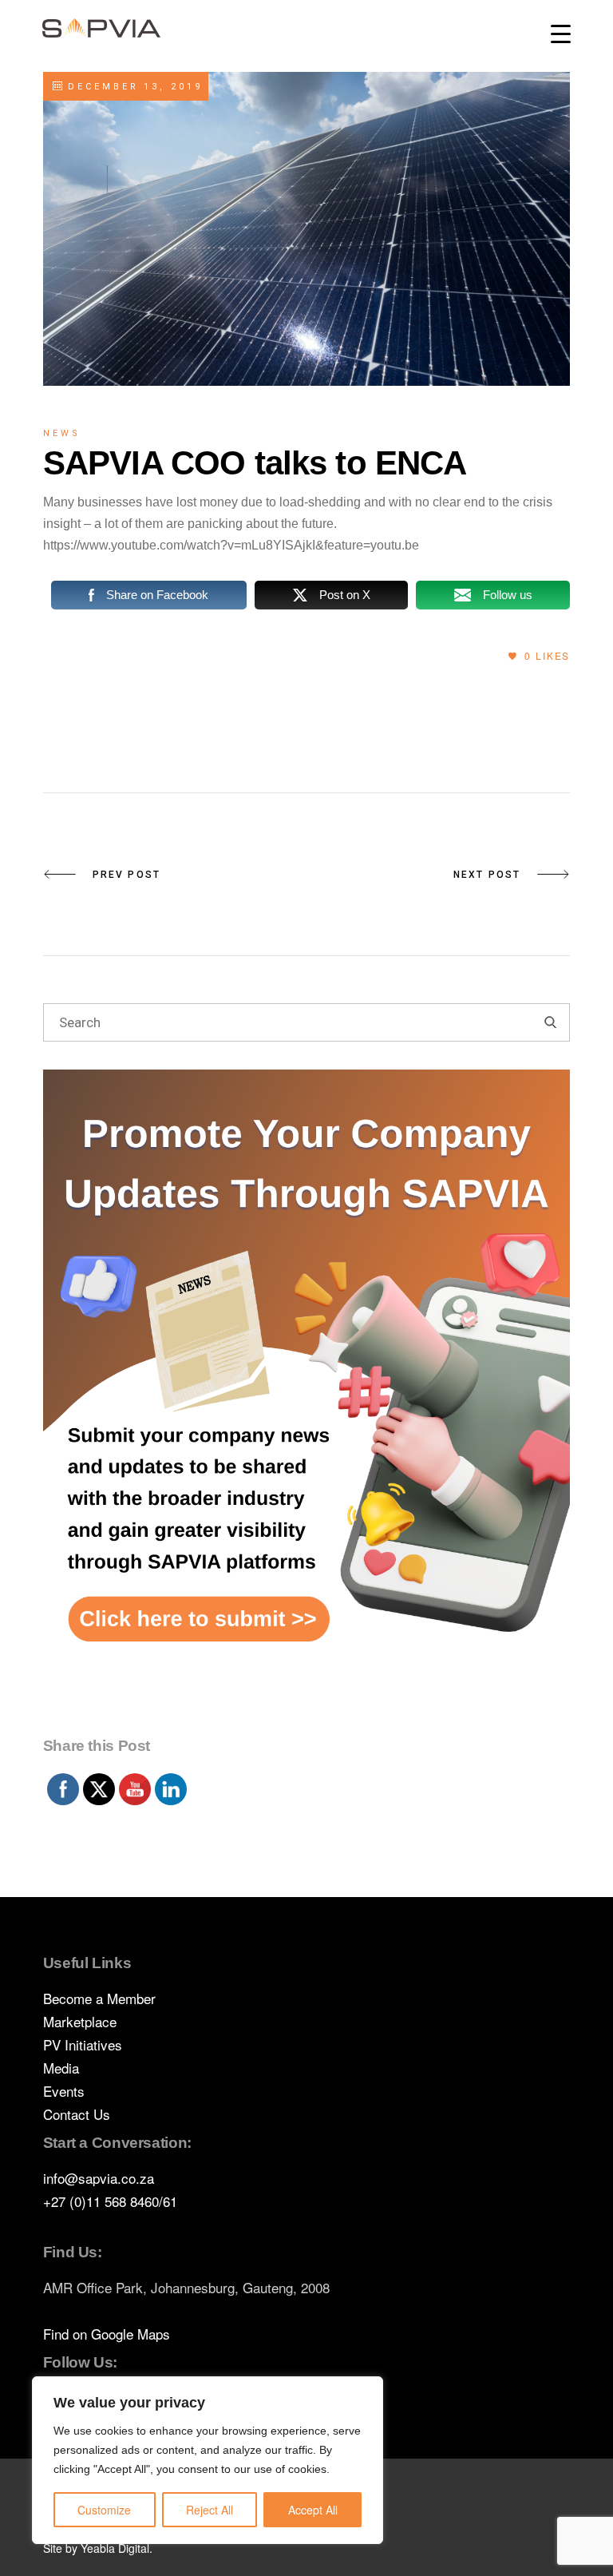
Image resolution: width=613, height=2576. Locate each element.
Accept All (313, 2510)
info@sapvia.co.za (99, 2178)
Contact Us (77, 2114)
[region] (208, 2460)
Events (64, 2091)
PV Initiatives (83, 2044)
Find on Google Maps (107, 2334)
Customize (104, 2510)
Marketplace (80, 2021)
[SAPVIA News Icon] (306, 1399)
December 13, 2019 (132, 87)
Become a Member (99, 1998)
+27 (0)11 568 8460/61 (110, 2201)
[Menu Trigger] (561, 34)
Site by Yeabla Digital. (98, 2548)
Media (61, 2068)
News (62, 433)
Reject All (210, 2510)
